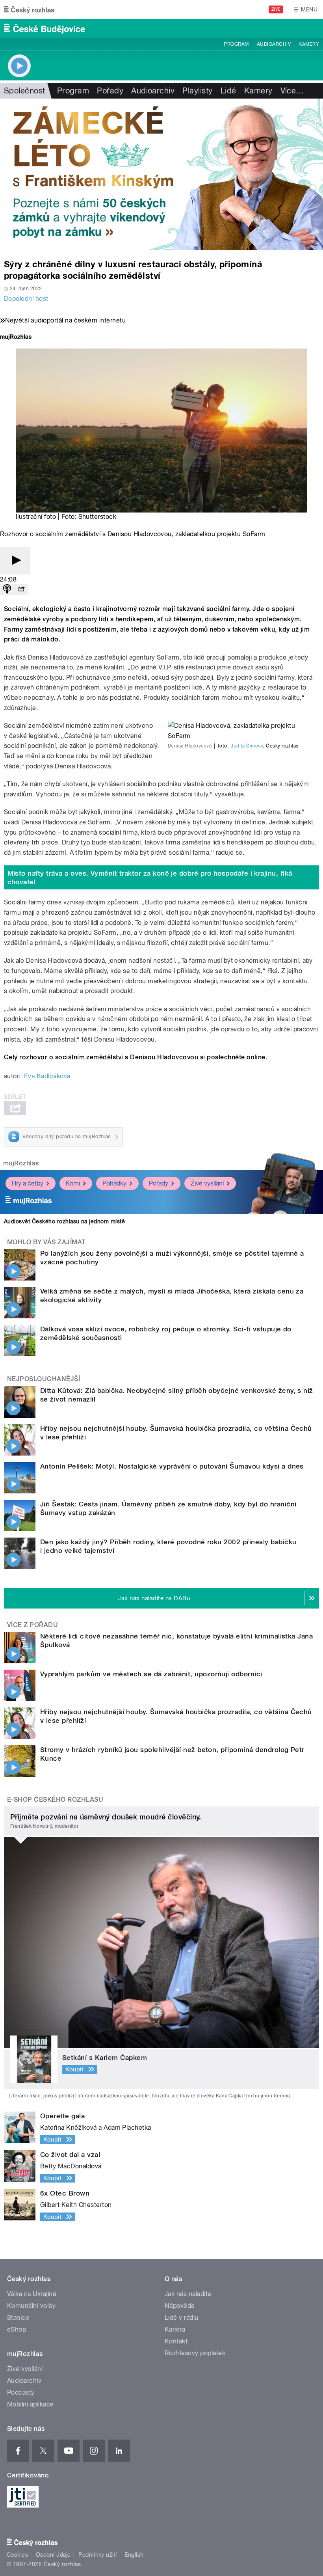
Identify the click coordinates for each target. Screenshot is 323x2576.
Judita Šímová (247, 746)
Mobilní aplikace (31, 2404)
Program (236, 44)
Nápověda (180, 2306)
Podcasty (21, 2392)
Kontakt (176, 2341)
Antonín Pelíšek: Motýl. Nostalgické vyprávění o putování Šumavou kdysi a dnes (172, 1466)
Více (292, 91)
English (134, 2555)
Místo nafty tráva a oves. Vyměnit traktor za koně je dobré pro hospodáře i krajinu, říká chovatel (150, 878)
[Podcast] (7, 590)
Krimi (73, 1183)
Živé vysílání (207, 1183)
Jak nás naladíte (188, 2294)
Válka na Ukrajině (32, 2294)
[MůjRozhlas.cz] (16, 338)
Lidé (228, 91)
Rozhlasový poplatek (195, 2353)
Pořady (110, 91)
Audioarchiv (274, 44)
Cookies (17, 2555)
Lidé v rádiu (182, 2318)
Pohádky (114, 1183)
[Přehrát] (15, 561)
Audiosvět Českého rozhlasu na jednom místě (64, 1221)
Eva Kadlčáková (47, 1076)
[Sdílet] (21, 590)
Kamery (309, 44)
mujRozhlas (21, 1163)
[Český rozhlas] (29, 9)
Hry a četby (28, 1183)
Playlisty (197, 91)
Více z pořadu (32, 1625)
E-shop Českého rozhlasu (55, 1800)
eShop (17, 2329)
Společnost (25, 91)
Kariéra (175, 2329)
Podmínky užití (98, 2555)
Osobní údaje (53, 2555)
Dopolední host (26, 299)
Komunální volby (31, 2306)
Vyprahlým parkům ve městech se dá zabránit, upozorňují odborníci (151, 1674)
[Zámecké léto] (161, 174)
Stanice (18, 2318)
